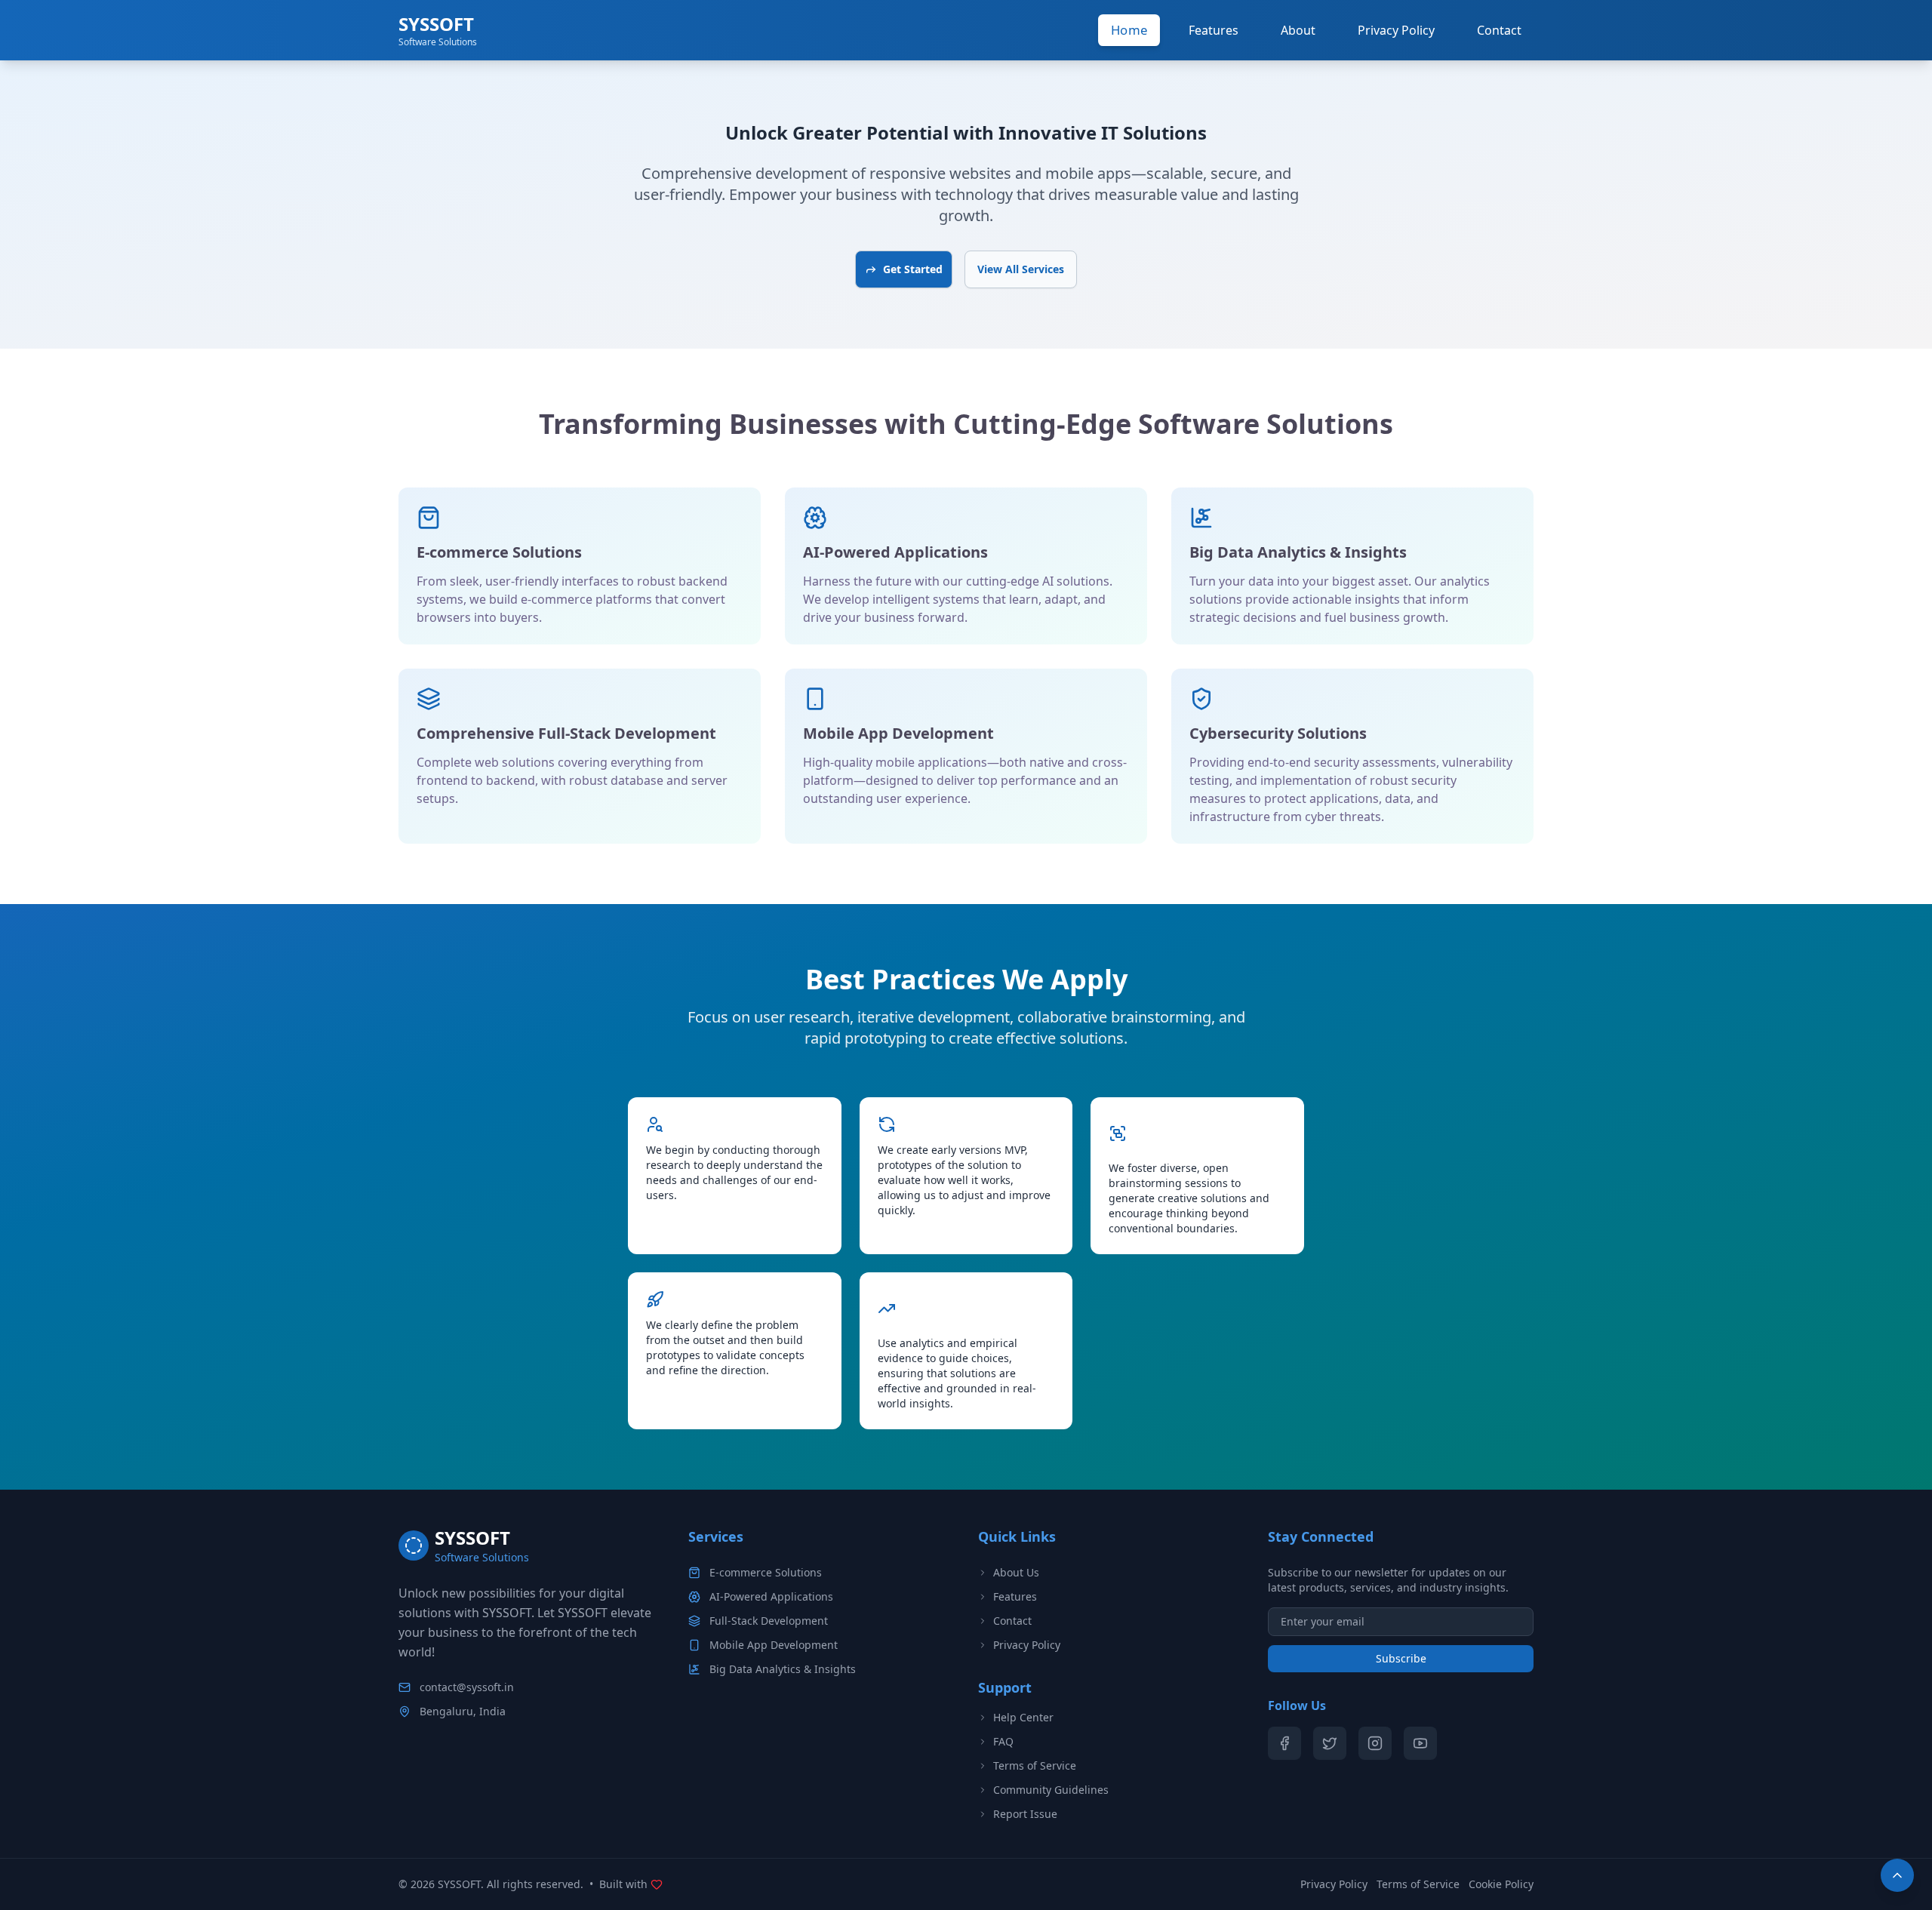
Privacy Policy (1396, 30)
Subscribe (1401, 1658)
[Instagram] (1375, 1743)
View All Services (1021, 269)
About (1298, 30)
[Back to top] (1897, 1875)
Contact (1499, 30)
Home (1129, 30)
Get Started (913, 269)
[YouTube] (1420, 1743)
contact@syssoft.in (467, 1687)
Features (1214, 30)
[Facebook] (1284, 1743)
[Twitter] (1330, 1743)
